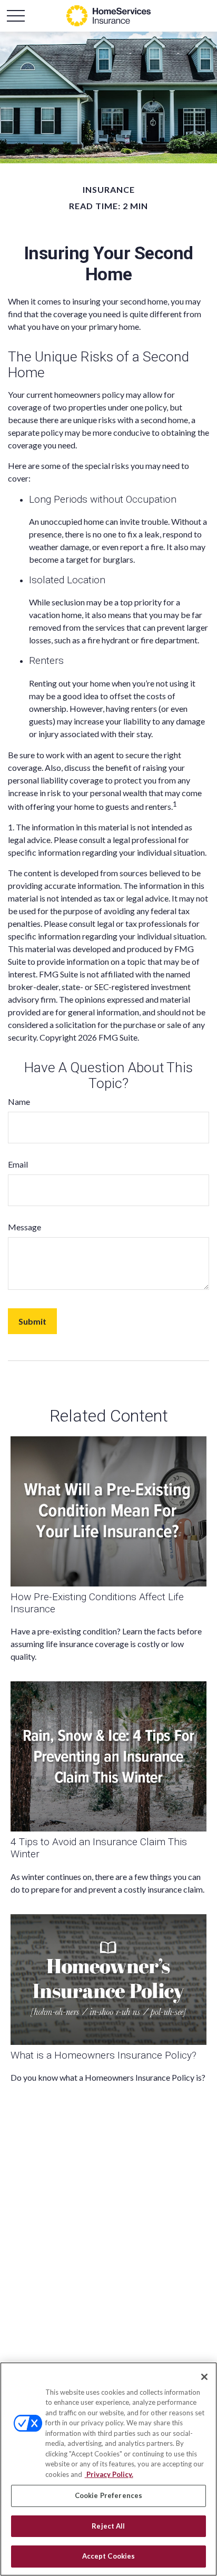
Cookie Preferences (108, 2495)
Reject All (108, 2526)
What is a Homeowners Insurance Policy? (103, 2055)
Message (24, 1227)
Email (18, 1164)
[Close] (204, 2377)
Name (19, 1101)
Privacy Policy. (109, 2474)
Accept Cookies (109, 2556)
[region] (108, 2469)
